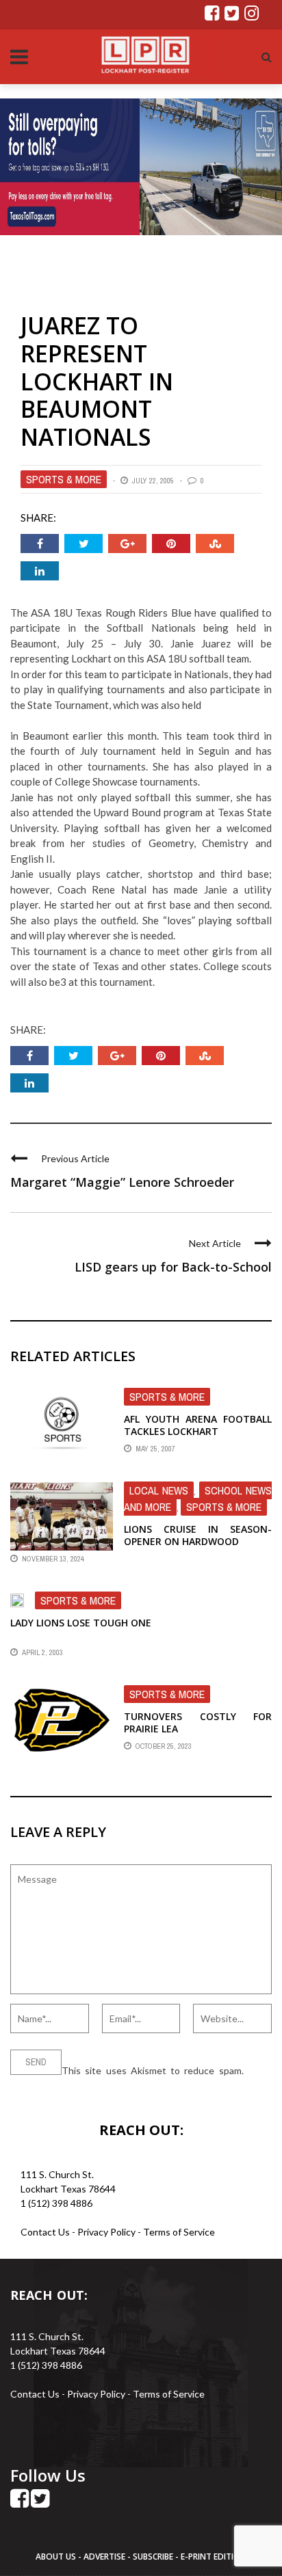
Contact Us (45, 2232)
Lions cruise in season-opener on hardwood (198, 1535)
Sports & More (64, 479)
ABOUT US (57, 2557)
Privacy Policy (107, 2232)
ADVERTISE (104, 2557)
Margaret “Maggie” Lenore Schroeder (122, 1182)
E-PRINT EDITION (214, 2557)
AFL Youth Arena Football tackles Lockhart (198, 1425)
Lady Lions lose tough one (81, 1623)
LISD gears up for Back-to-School (173, 1267)
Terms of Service (179, 2232)
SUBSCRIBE (154, 2557)
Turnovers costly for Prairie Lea (198, 1722)
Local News (159, 1490)
